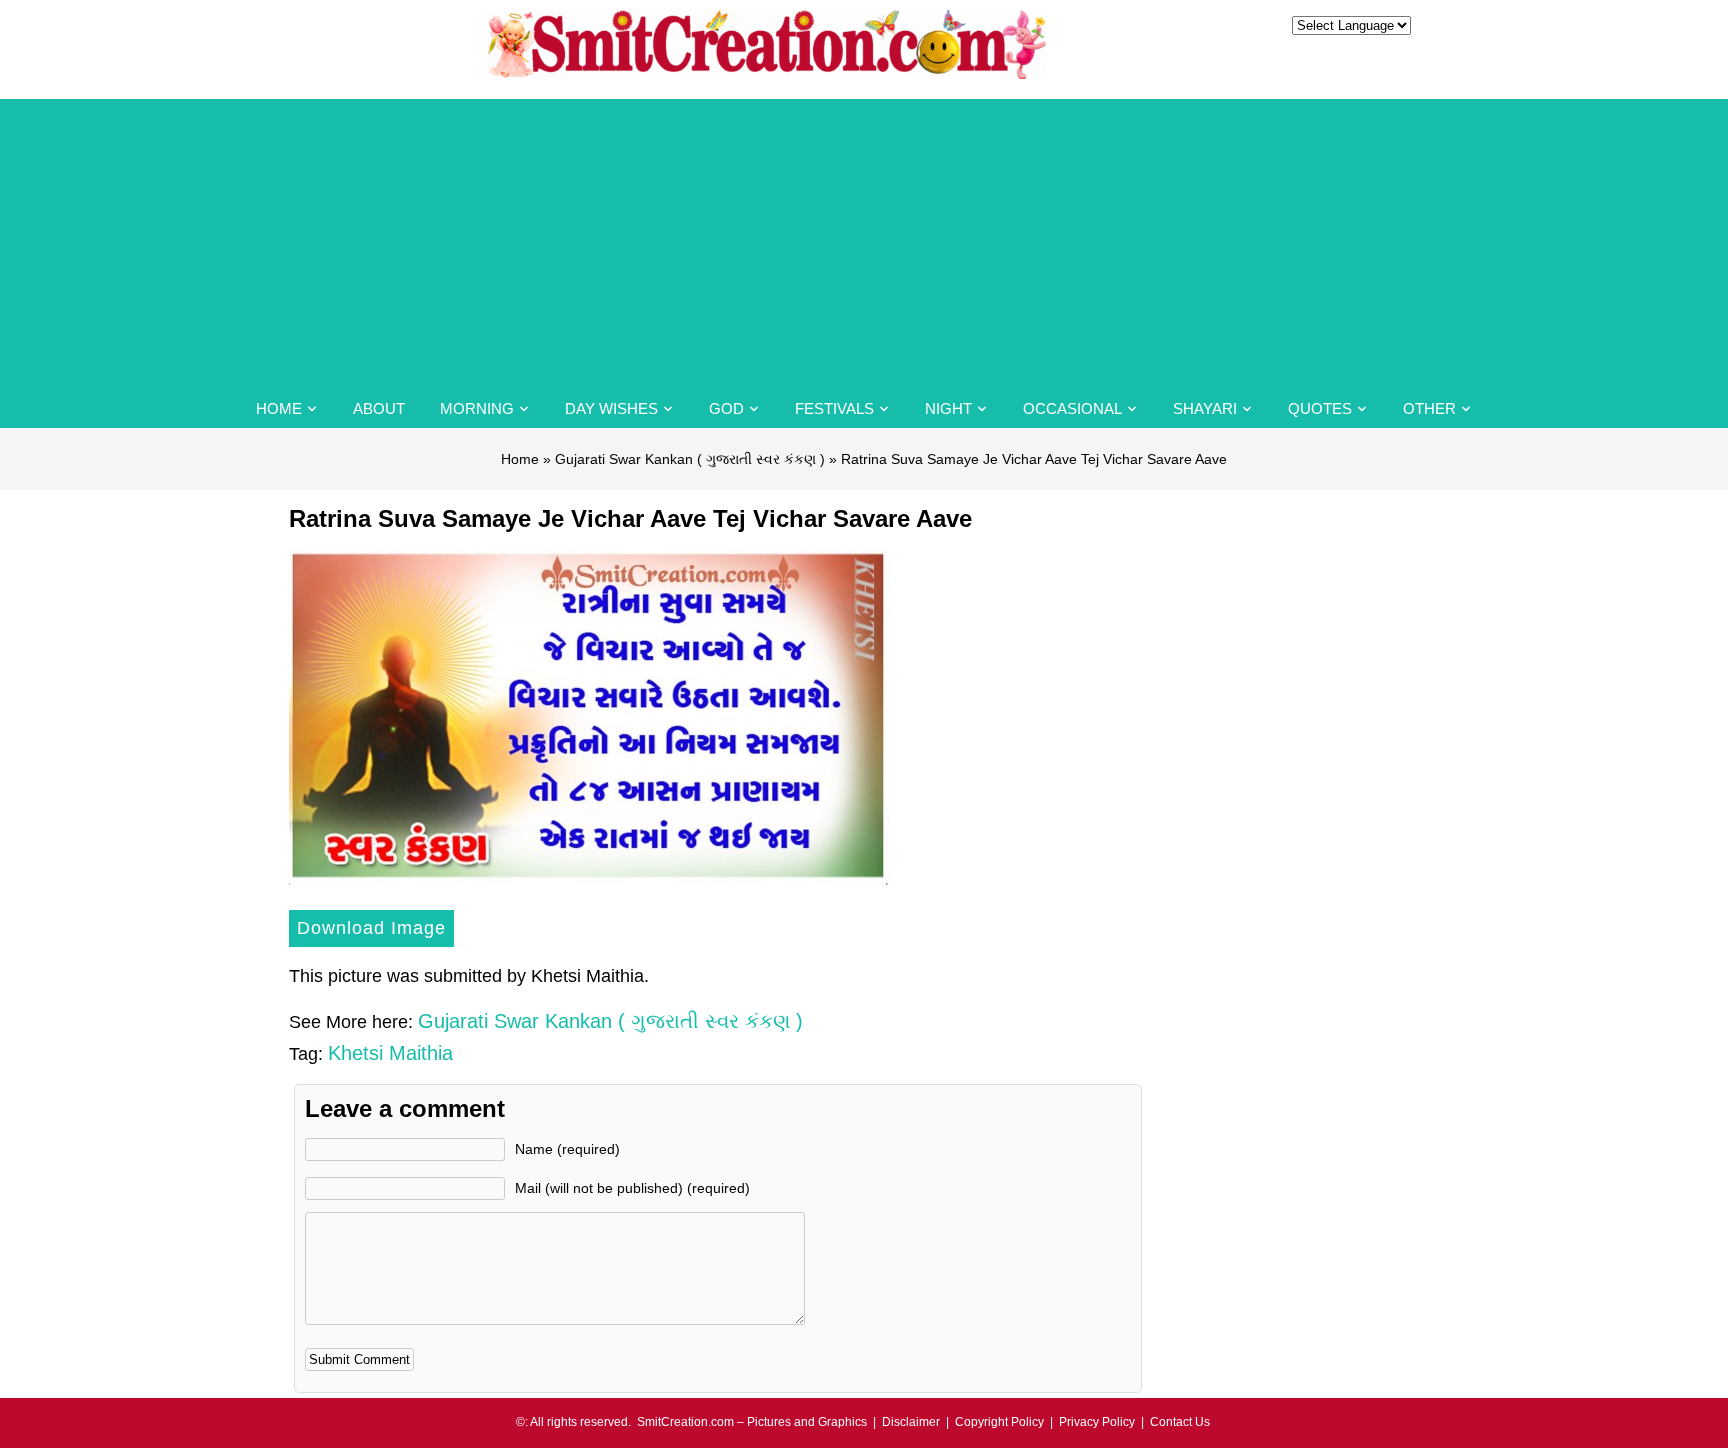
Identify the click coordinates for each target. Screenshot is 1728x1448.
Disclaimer (911, 1422)
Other (1429, 408)
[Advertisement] (864, 239)
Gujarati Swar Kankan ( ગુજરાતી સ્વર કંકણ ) (690, 459)
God (726, 408)
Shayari (1205, 408)
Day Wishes (611, 408)
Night (948, 408)
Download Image (371, 928)
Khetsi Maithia (390, 1053)
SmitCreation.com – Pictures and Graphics (752, 1422)
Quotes (1320, 408)
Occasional (1072, 408)
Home (279, 408)
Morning (477, 408)
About (379, 408)
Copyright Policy (999, 1422)
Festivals (834, 408)
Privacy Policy (1097, 1422)
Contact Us (1180, 1422)
